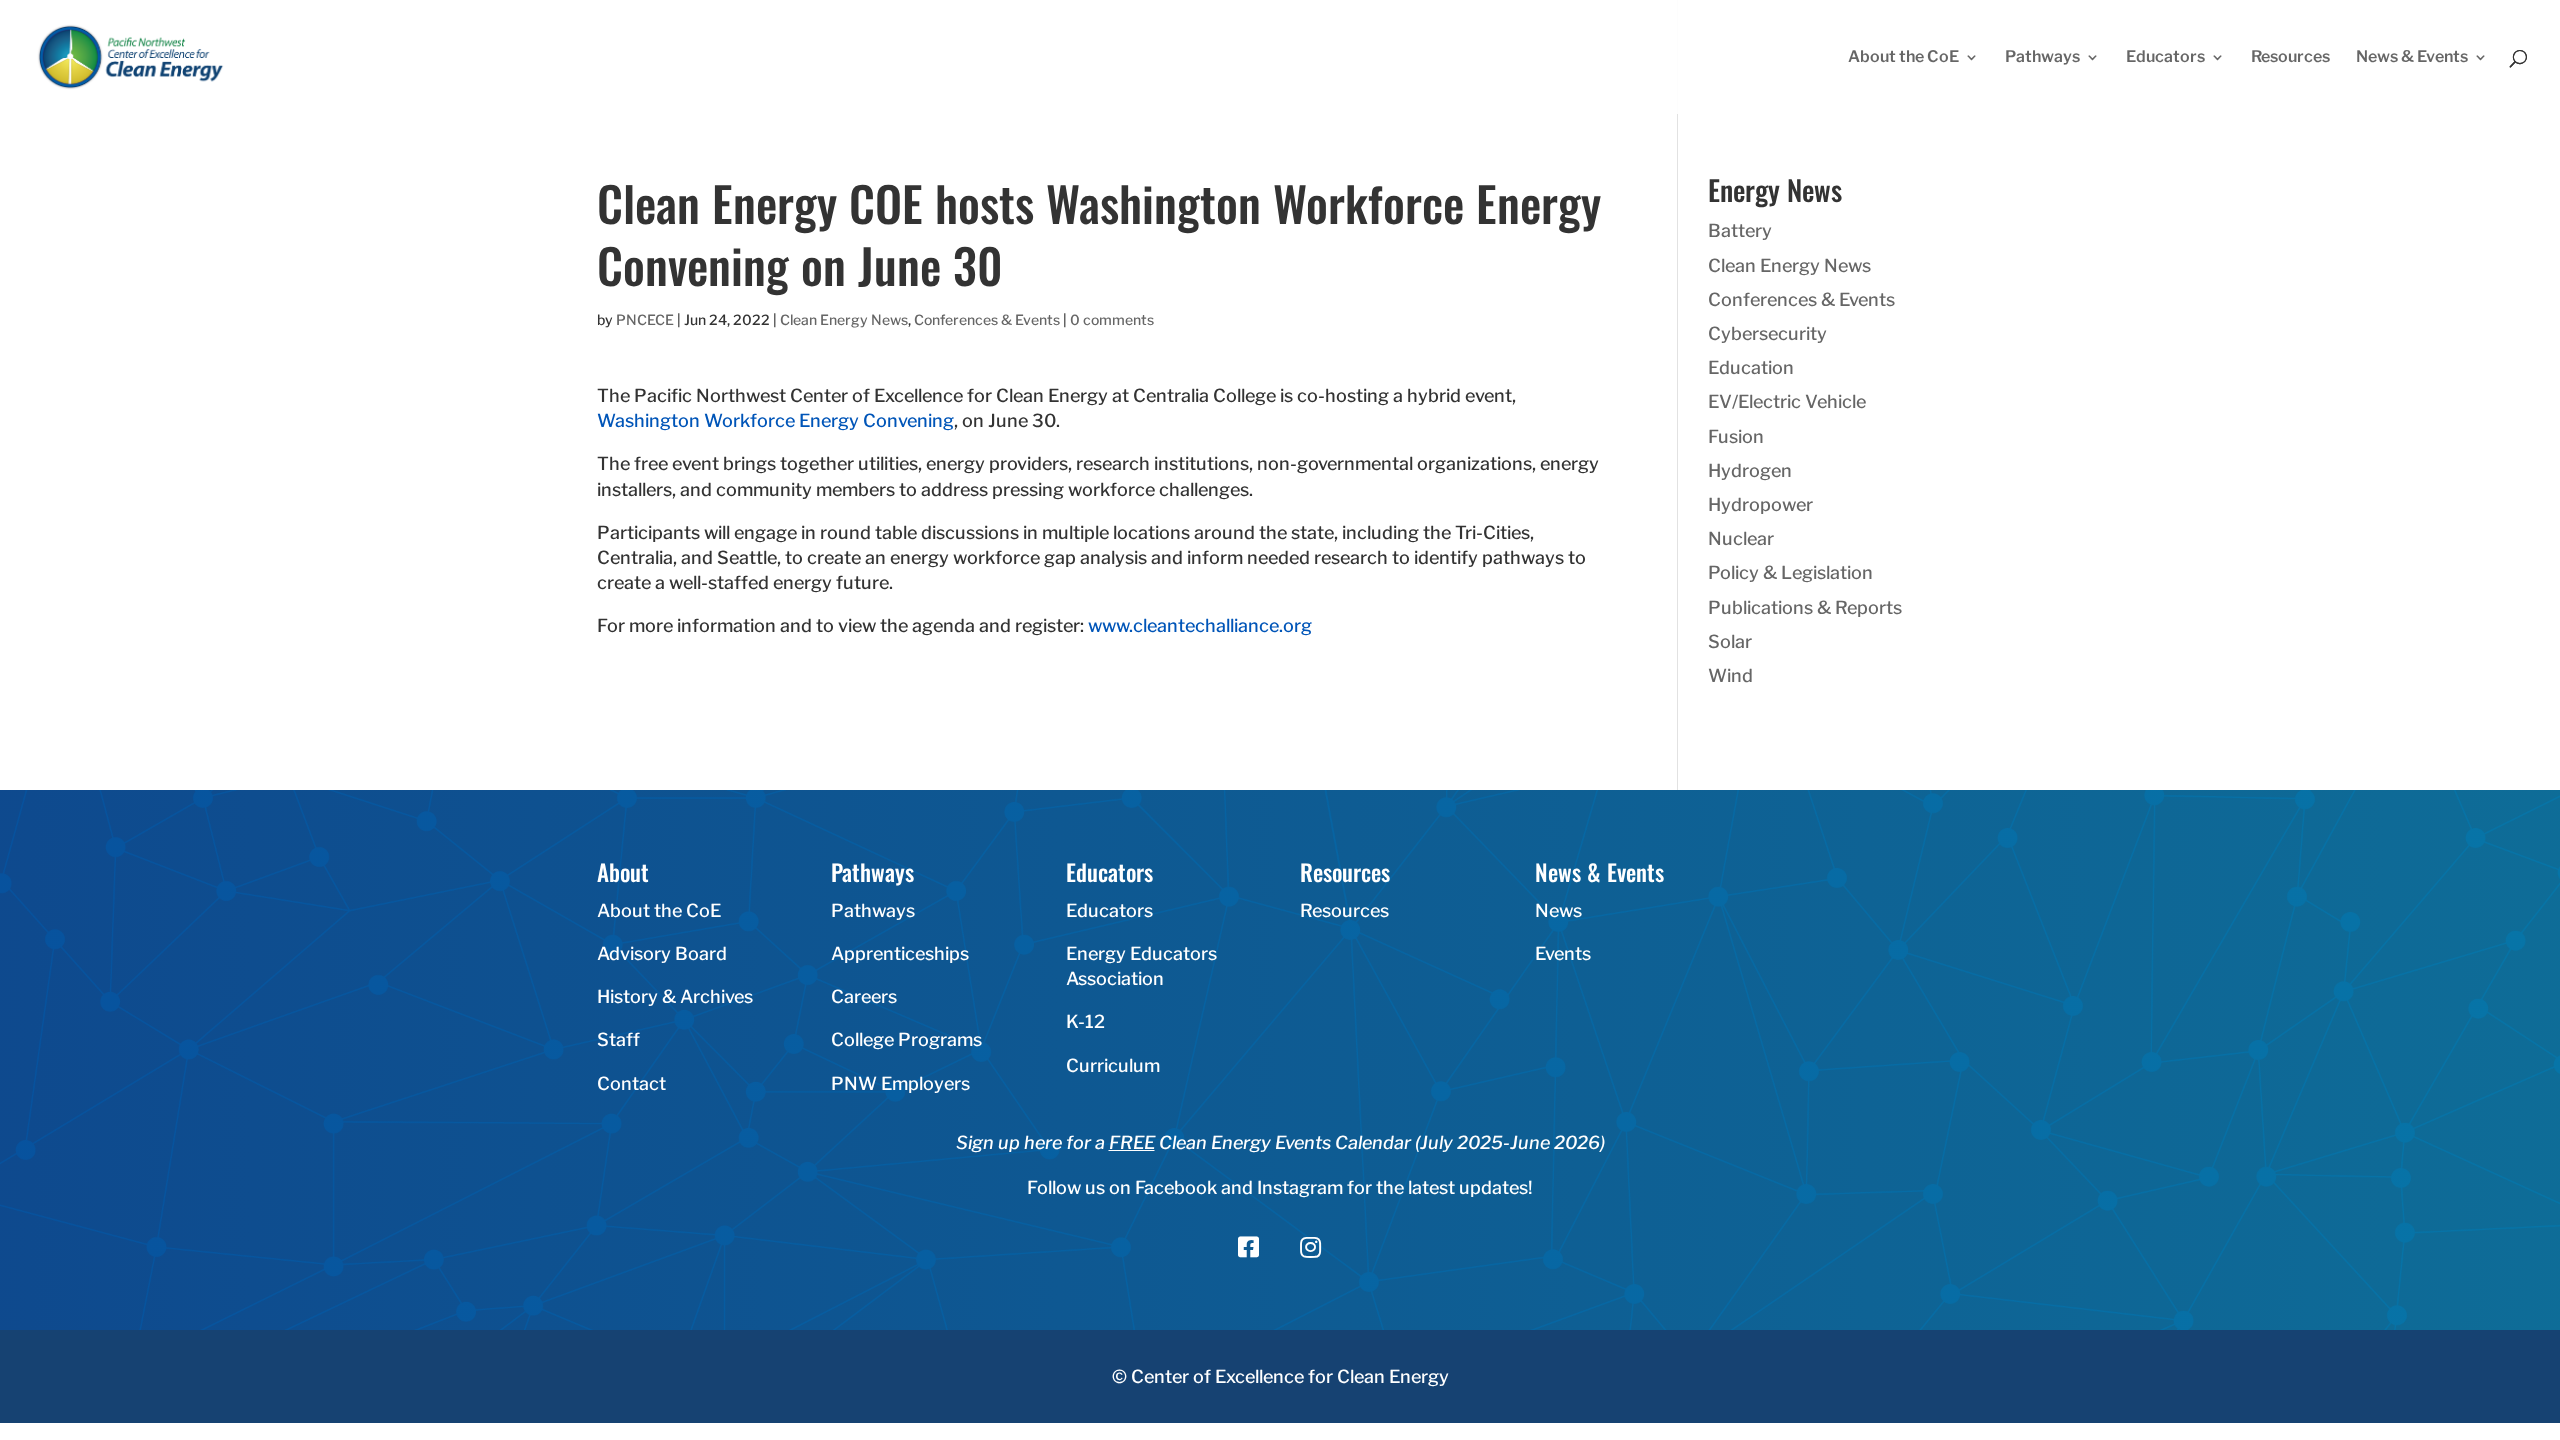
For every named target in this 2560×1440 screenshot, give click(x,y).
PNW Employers (900, 1083)
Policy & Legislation (1790, 572)
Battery (1740, 230)
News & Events (2412, 58)
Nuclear (1741, 538)
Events (1563, 953)
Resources (2290, 58)
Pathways (2042, 58)
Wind (1730, 675)
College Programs (906, 1039)
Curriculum (1113, 1065)
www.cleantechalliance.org (1200, 625)
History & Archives (675, 996)
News (1558, 910)
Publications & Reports (1805, 607)
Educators (2165, 58)
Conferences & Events (987, 319)
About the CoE (1903, 58)
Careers (864, 996)
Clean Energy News (844, 319)
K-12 (1085, 1021)
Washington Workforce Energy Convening (775, 420)
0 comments (1112, 319)
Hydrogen (1750, 470)
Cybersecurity (1767, 333)
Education (1751, 367)
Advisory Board (662, 953)
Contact (631, 1083)
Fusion (1736, 436)
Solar (1730, 641)
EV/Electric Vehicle (1787, 401)
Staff (618, 1039)
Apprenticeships (900, 953)
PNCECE (645, 319)
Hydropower (1760, 504)
